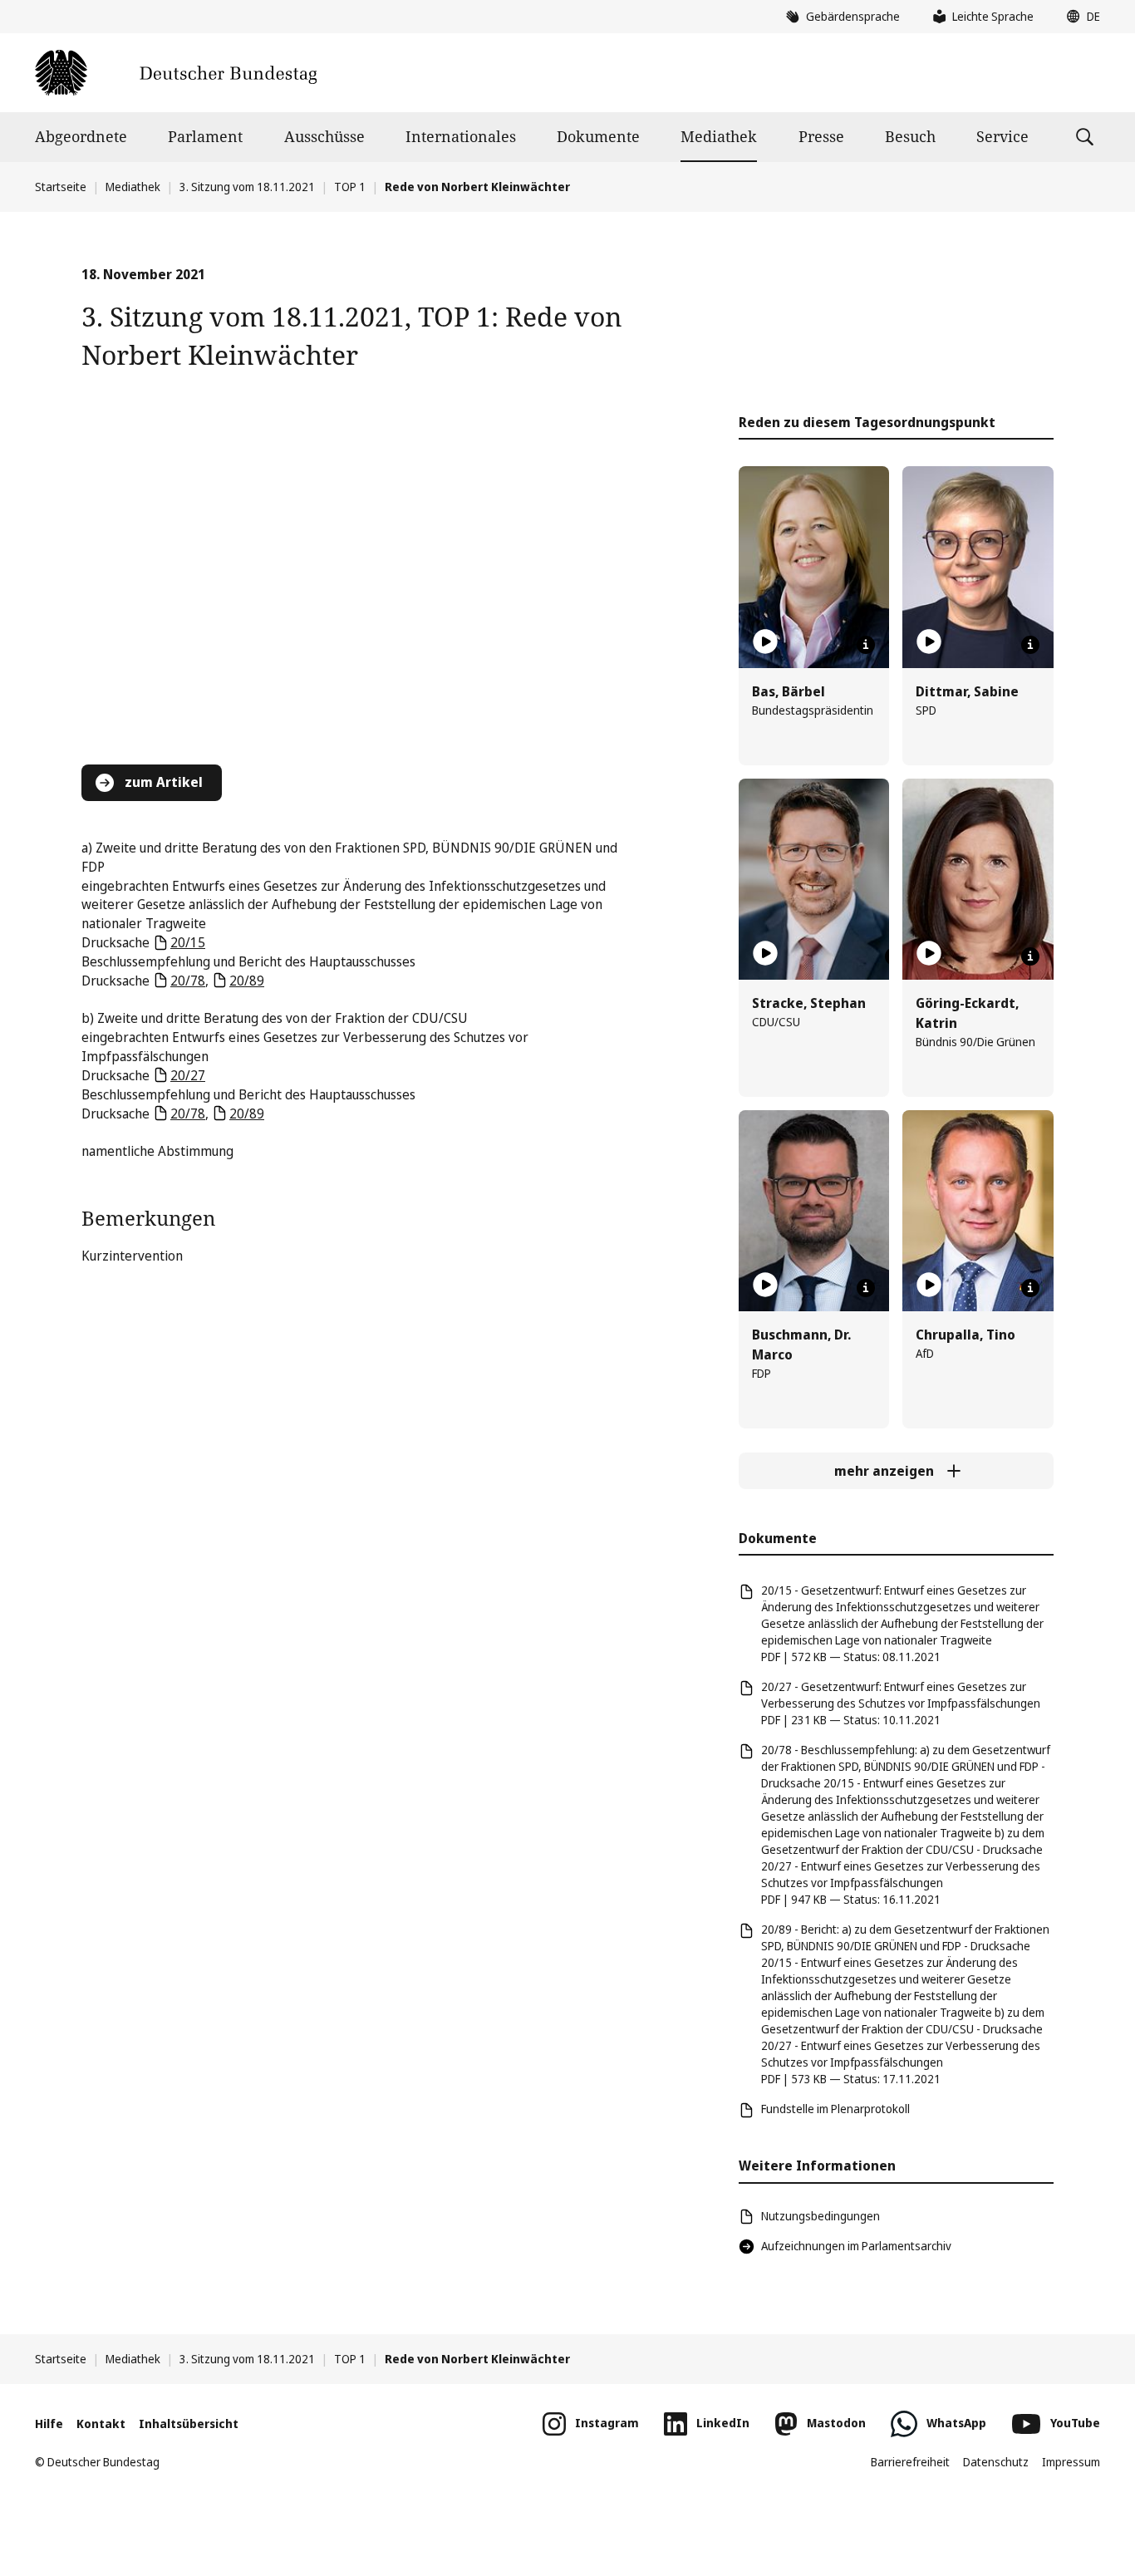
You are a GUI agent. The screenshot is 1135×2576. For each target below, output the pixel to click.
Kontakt (101, 2424)
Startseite (61, 187)
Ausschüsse (324, 136)
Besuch (910, 136)
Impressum (1071, 2462)
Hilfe (49, 2424)
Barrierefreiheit (910, 2462)
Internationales (461, 136)
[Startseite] (176, 73)
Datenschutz (996, 2462)
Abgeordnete (81, 136)
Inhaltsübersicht (189, 2424)
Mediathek (719, 136)
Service (1002, 136)
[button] (1079, 17)
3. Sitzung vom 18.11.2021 (247, 187)
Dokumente (598, 136)
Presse (821, 136)
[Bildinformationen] (866, 645)
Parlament (205, 136)
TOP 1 (350, 187)
